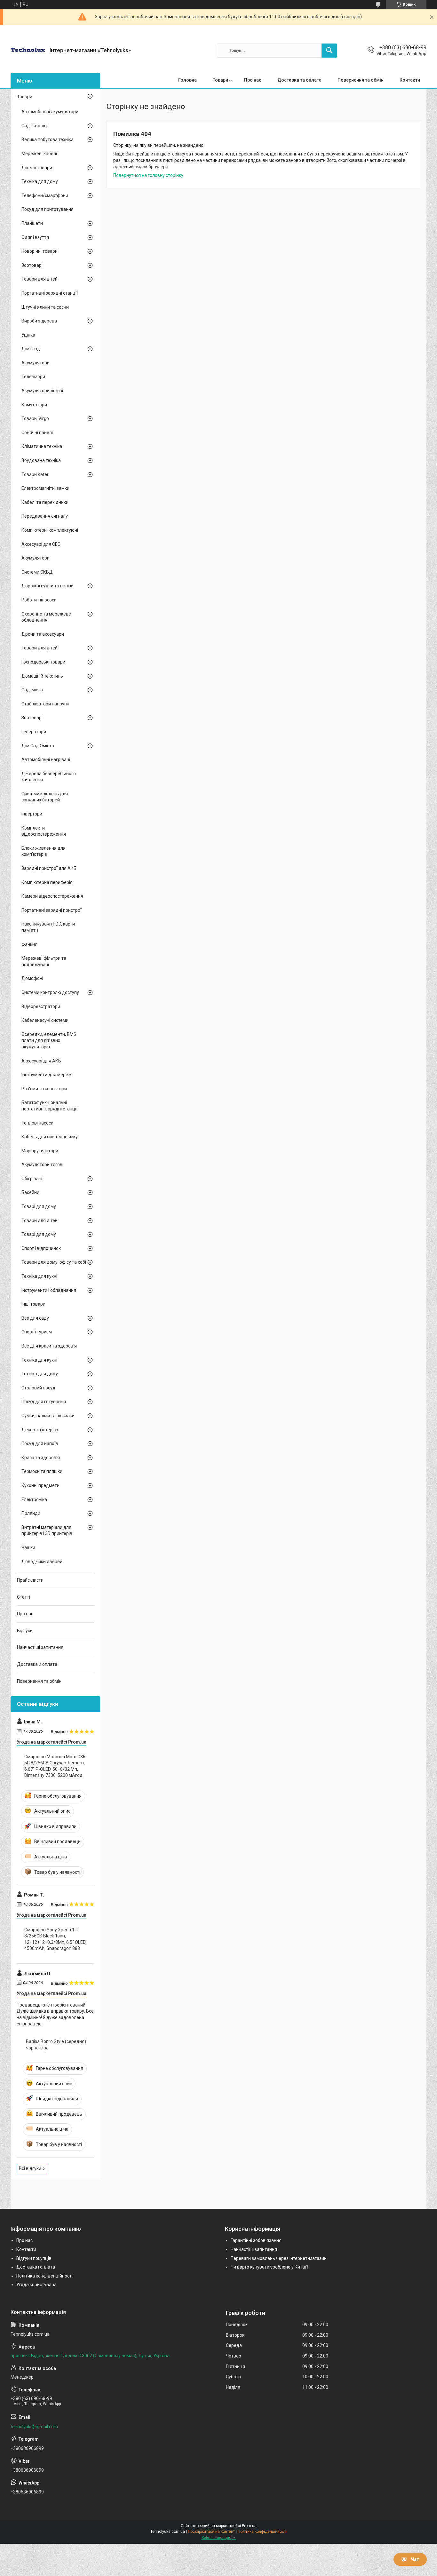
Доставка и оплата (37, 1664)
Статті (24, 1597)
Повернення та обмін (361, 80)
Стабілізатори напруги (45, 704)
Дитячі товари (37, 168)
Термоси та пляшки (42, 1471)
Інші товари (33, 1304)
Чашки (28, 1547)
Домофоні (32, 978)
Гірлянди (31, 1513)
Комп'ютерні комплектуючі (50, 530)
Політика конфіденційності (44, 2276)
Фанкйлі (30, 944)
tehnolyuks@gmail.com (34, 2427)
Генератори (34, 732)
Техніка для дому (40, 181)
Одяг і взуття (35, 237)
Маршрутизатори (40, 1151)
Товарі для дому (39, 1206)
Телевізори (33, 377)
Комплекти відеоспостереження (44, 831)
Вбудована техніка (41, 460)
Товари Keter (35, 474)
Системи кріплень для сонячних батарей (45, 797)
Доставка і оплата (36, 2267)
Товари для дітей (40, 279)
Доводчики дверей (42, 1562)
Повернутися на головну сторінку (148, 175)
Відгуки (25, 1631)
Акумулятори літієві (42, 391)
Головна (187, 80)
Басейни (30, 1192)
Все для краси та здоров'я (49, 1346)
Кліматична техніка (42, 446)
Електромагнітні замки (45, 488)
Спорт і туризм (37, 1332)
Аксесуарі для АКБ (41, 1061)
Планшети (32, 223)
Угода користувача (36, 2285)
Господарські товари (43, 662)
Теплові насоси (37, 1123)
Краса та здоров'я (41, 1458)
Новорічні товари (40, 251)
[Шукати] (329, 51)
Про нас (253, 80)
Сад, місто (32, 690)
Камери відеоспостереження (52, 896)
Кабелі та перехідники (45, 502)
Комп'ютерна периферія (47, 882)
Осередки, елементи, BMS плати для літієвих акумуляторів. (49, 1041)
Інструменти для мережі (47, 1075)
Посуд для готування (44, 1402)
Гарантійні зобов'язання (256, 2240)
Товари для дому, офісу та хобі (54, 1262)
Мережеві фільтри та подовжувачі (44, 961)
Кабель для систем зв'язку (50, 1137)
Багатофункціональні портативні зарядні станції (49, 1106)
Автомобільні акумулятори (50, 112)
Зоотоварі (32, 265)
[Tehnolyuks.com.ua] (28, 50)
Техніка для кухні (39, 1276)
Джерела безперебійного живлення (49, 777)
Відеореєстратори (41, 1006)
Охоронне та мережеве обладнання (46, 617)
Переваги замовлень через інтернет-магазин (279, 2258)
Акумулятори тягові (42, 1165)
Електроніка (34, 1499)
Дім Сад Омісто (38, 746)
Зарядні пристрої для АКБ (49, 868)
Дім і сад (31, 349)
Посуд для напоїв (40, 1443)
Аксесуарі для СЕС (41, 544)
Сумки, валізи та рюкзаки (48, 1416)
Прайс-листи (30, 1580)
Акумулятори (36, 363)
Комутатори (34, 405)
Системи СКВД (37, 572)
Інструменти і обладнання (49, 1290)
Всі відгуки (30, 2168)
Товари (220, 80)
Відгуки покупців (34, 2258)
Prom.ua (249, 2526)
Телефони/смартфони (45, 195)
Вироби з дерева (39, 321)
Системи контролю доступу (50, 992)
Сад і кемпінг (35, 126)
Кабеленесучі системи (45, 1020)
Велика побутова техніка (48, 139)
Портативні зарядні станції (50, 293)
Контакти (410, 80)
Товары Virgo (35, 418)
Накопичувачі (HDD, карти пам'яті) (48, 927)
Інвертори (32, 814)
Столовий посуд (38, 1388)
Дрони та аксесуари (43, 634)
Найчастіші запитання (40, 1647)
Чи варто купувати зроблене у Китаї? (270, 2267)
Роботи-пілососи (39, 600)
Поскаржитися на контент (211, 2532)
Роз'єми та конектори (44, 1089)
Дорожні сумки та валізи (48, 586)
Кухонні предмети (40, 1485)
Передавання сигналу (45, 516)
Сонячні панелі (37, 433)
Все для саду (35, 1318)
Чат (415, 2559)
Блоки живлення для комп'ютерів (44, 851)
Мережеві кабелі (39, 154)
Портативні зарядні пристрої (52, 910)
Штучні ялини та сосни (45, 307)
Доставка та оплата (299, 80)
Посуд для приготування (48, 209)
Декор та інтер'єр (40, 1430)
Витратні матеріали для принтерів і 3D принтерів (47, 1530)
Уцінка (28, 335)
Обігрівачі (32, 1179)
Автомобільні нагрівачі (46, 759)
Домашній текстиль (42, 676)
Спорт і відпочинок (41, 1248)
